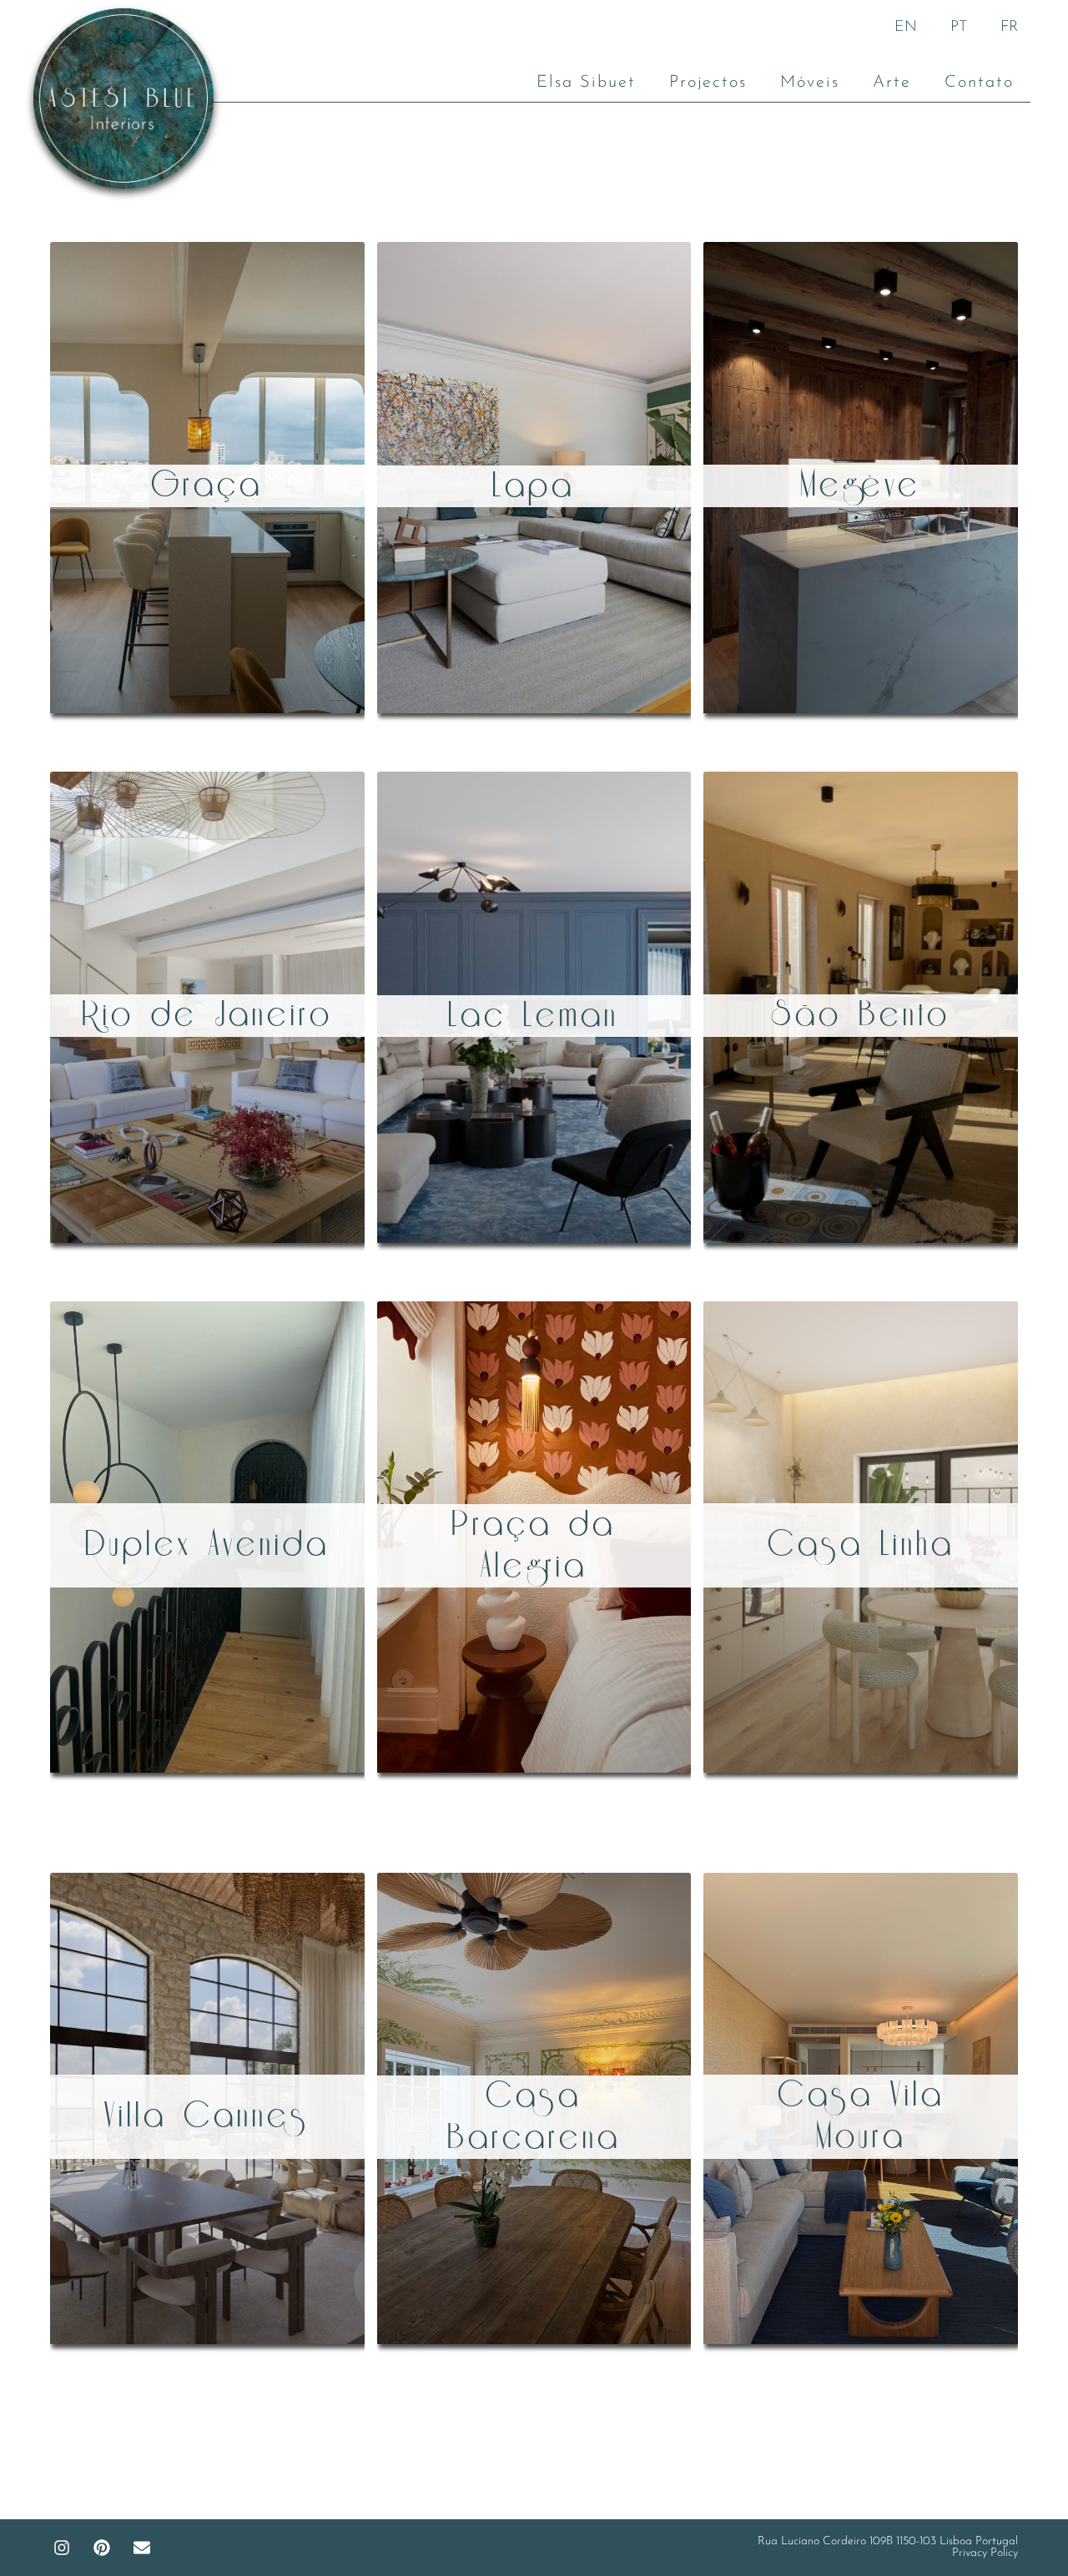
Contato (979, 83)
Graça (207, 486)
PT (959, 28)
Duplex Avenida (207, 1545)
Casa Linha (861, 1545)
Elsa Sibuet (586, 83)
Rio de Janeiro (207, 1015)
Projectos (708, 83)
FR (1009, 28)
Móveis (810, 83)
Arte (892, 83)
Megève (861, 486)
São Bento (861, 1015)
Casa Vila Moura (861, 2116)
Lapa (534, 486)
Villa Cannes (207, 2116)
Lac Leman (534, 1016)
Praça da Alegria (534, 1546)
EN (906, 28)
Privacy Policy (985, 2553)
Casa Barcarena (534, 2117)
